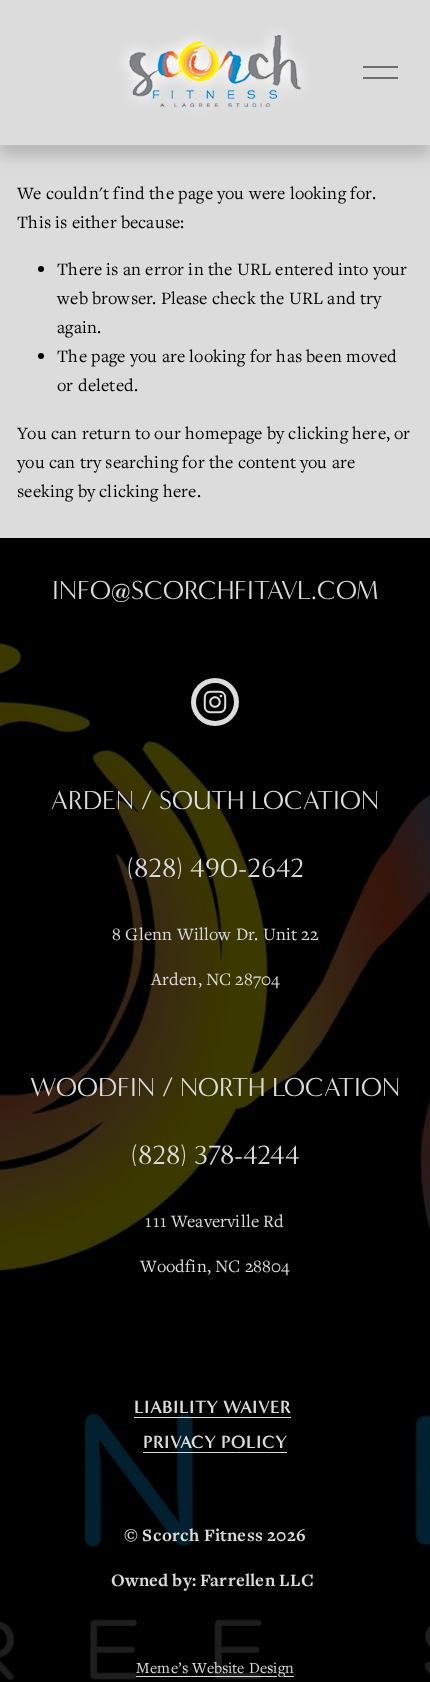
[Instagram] (215, 702)
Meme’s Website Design (215, 1667)
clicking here (336, 432)
